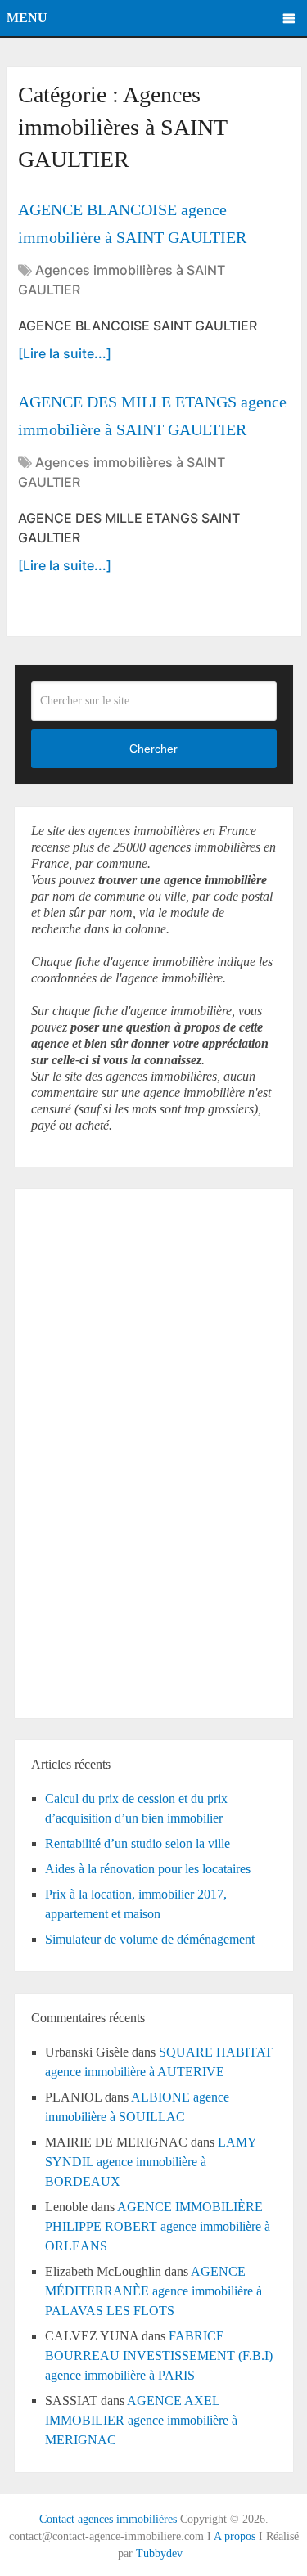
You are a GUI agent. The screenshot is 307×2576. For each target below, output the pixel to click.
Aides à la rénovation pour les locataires (148, 1869)
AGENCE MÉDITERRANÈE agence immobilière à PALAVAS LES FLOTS (153, 2291)
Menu (27, 18)
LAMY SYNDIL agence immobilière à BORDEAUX (151, 2162)
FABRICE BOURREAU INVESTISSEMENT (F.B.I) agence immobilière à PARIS (159, 2356)
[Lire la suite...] (65, 353)
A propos (235, 2536)
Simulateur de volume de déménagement (150, 1939)
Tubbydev (159, 2554)
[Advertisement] (80, 1450)
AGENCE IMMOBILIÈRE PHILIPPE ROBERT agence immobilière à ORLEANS (158, 2226)
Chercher (153, 749)
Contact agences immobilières (108, 2519)
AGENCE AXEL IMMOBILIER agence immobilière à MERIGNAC (141, 2420)
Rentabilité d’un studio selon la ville (138, 1843)
